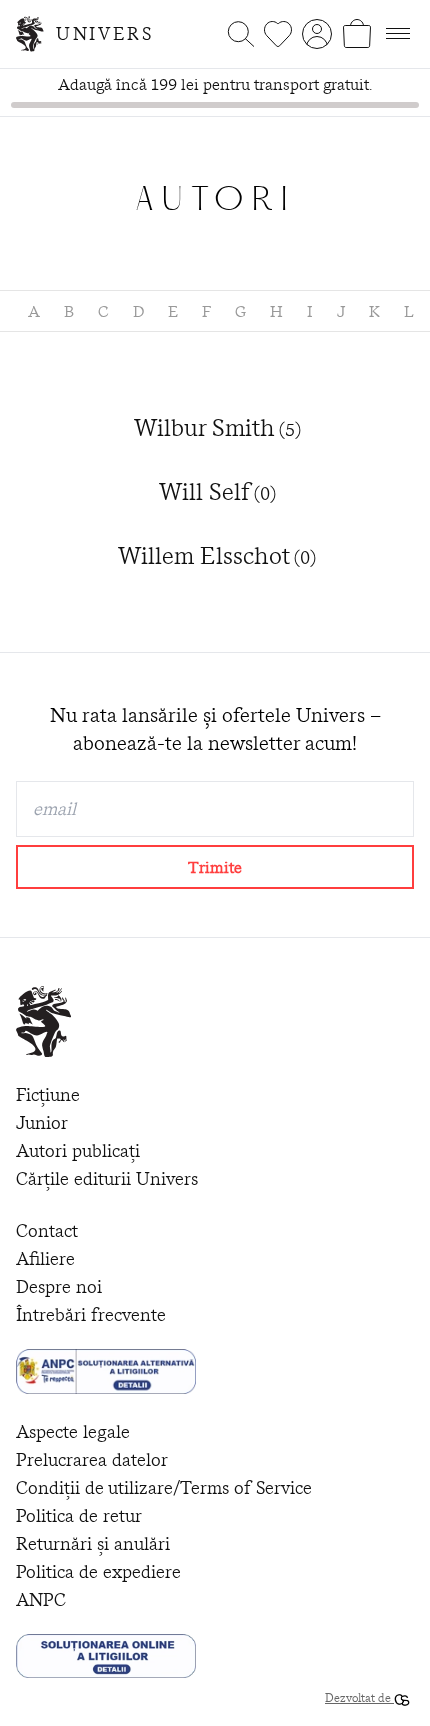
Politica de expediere (98, 1571)
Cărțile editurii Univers (107, 1178)
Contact (47, 1230)
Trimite (215, 867)
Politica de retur (79, 1515)
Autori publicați (78, 1150)
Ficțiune (48, 1094)
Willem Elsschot (217, 556)
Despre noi (59, 1286)
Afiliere (45, 1258)
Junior (42, 1122)
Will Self (217, 492)
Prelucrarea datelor (92, 1459)
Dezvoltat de (359, 1697)
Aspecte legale (73, 1431)
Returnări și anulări (93, 1543)
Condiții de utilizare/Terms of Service (164, 1487)
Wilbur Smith (217, 428)
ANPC (41, 1599)
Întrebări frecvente (91, 1314)
